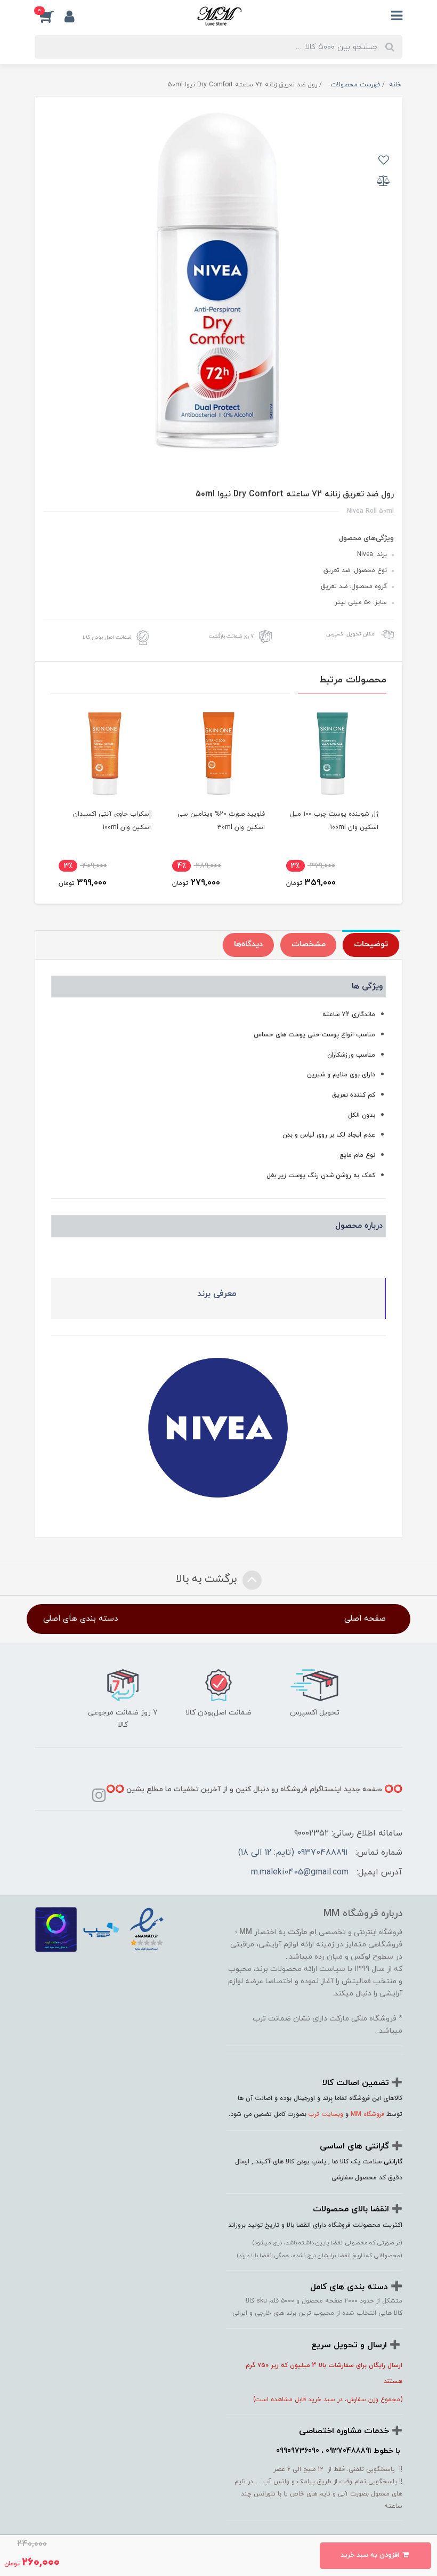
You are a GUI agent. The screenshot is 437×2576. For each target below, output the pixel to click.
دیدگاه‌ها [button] (248, 944)
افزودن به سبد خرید (371, 2555)
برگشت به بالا (208, 1579)
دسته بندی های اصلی (80, 1619)
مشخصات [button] (309, 944)
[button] (50, 17)
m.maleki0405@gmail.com (300, 1872)
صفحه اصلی (365, 1619)
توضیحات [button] (371, 944)
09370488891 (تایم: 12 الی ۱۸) (293, 1853)
